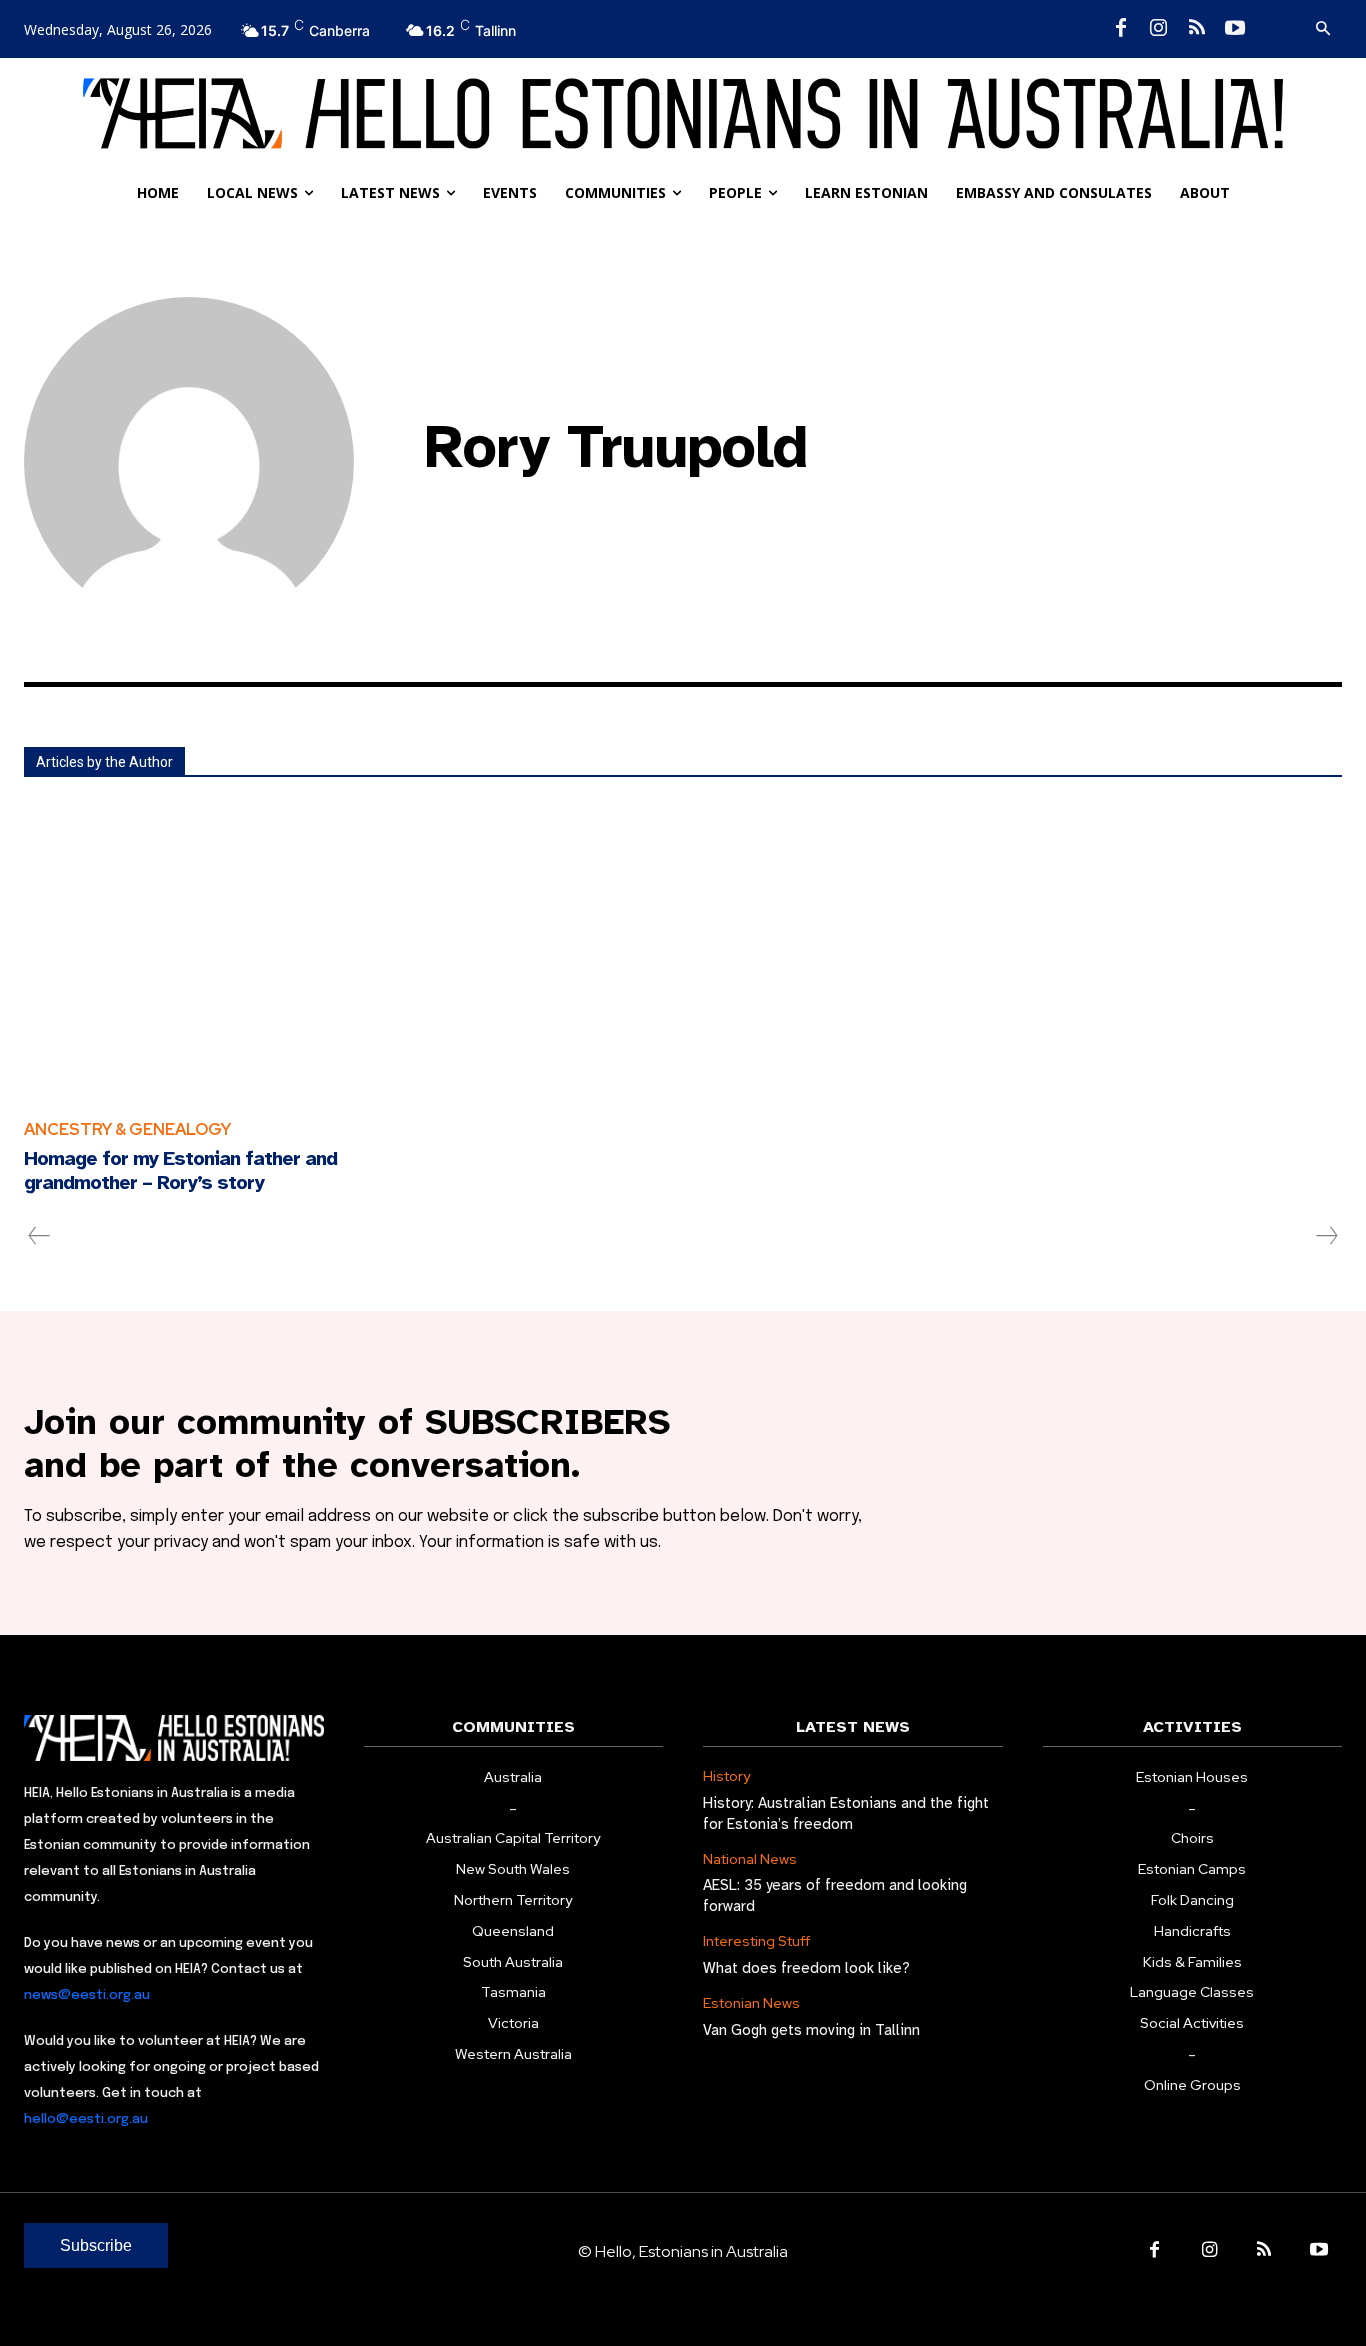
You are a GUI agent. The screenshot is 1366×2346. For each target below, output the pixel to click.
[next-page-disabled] (1326, 1236)
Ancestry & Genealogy (127, 1129)
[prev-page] (39, 1236)
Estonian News (751, 2003)
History (726, 1776)
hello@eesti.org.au (86, 2119)
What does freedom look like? (806, 1968)
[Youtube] (1235, 29)
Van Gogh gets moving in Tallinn (811, 2030)
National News (750, 1859)
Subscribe (96, 2245)
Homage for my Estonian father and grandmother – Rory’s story (180, 1170)
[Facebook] (1121, 29)
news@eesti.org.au (87, 1995)
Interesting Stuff (756, 1941)
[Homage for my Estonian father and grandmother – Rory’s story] (237, 952)
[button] (1323, 29)
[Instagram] (1159, 29)
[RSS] (1197, 29)
